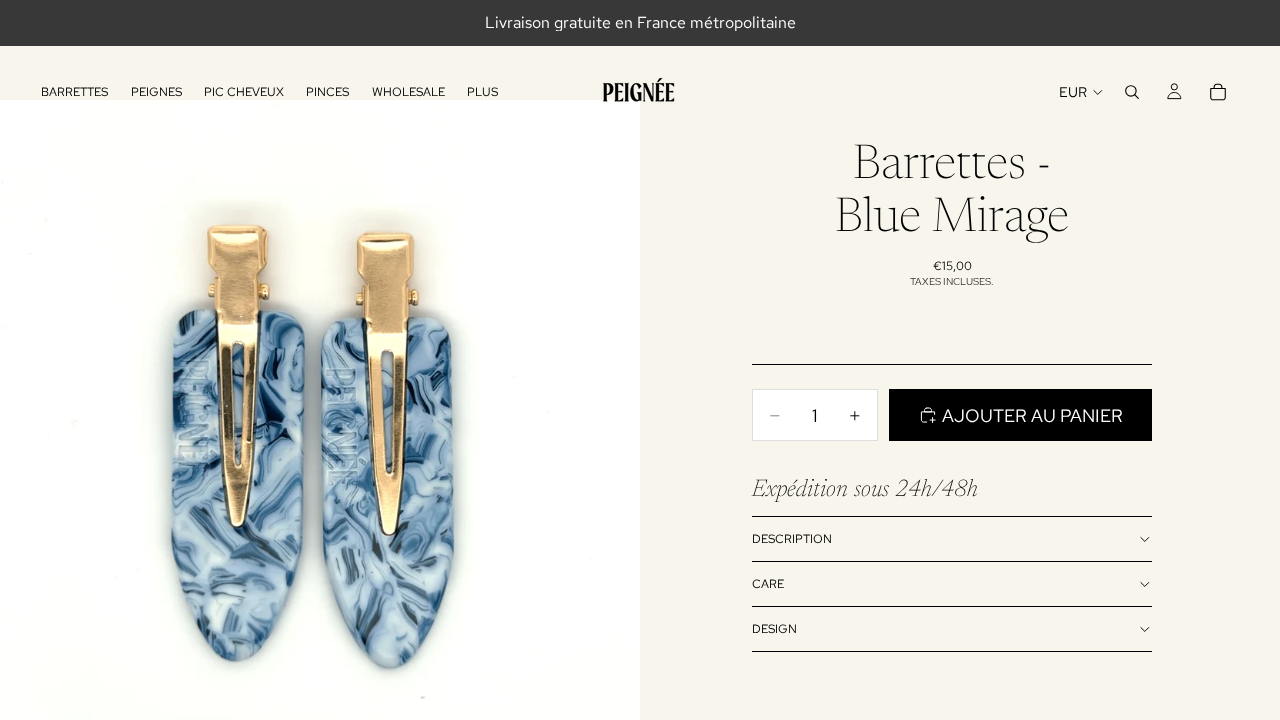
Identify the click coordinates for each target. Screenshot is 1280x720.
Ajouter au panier (1032, 415)
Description (792, 539)
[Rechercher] (1132, 92)
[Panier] (1218, 92)
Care (768, 584)
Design (774, 629)
